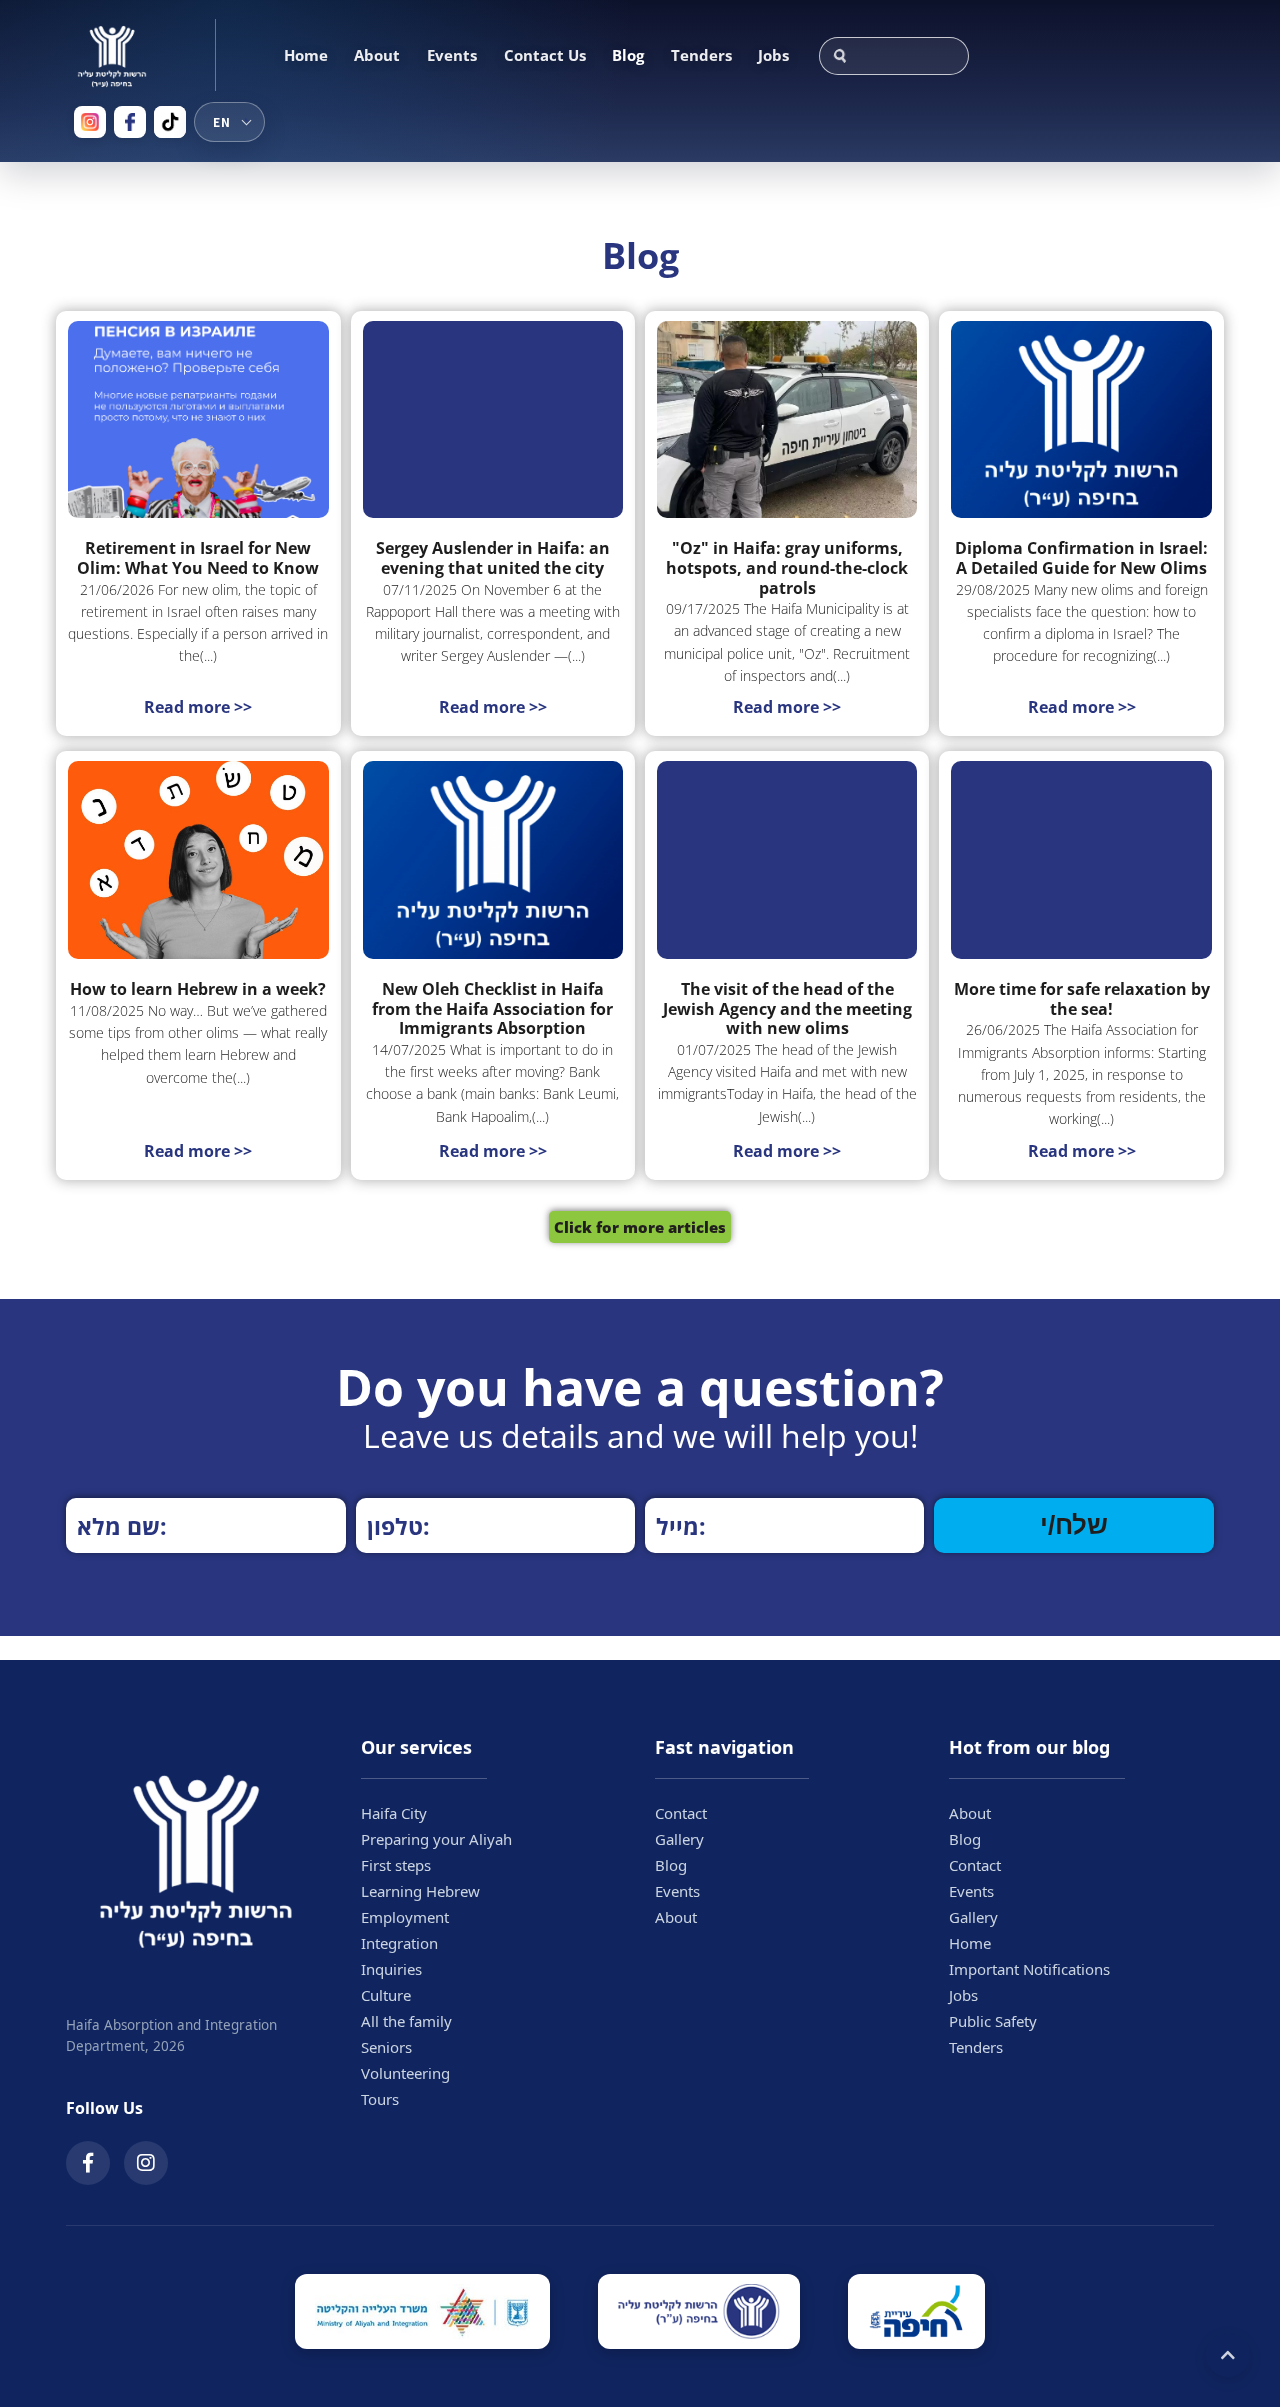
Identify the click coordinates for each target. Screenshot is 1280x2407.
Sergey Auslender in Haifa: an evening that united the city (493, 558)
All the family (406, 2021)
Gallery (679, 1839)
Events (452, 55)
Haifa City (394, 1813)
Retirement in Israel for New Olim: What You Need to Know (198, 558)
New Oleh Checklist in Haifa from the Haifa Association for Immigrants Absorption (492, 1009)
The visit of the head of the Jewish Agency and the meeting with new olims (787, 1009)
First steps (396, 1865)
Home (306, 55)
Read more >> (198, 707)
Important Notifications (1029, 1969)
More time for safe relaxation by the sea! (1082, 999)
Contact (681, 1813)
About (377, 55)
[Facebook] (130, 122)
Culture (386, 1995)
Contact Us (545, 55)
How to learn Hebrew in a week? (198, 990)
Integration (399, 1943)
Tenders (701, 55)
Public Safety (993, 2021)
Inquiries (391, 1969)
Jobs (773, 55)
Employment (405, 1917)
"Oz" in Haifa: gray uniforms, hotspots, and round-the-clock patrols (787, 568)
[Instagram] (90, 122)
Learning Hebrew (420, 1891)
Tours (380, 2099)
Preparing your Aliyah (436, 1839)
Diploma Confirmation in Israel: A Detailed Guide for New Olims (1081, 558)
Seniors (386, 2047)
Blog (628, 55)
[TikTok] (170, 122)
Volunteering (405, 2073)
